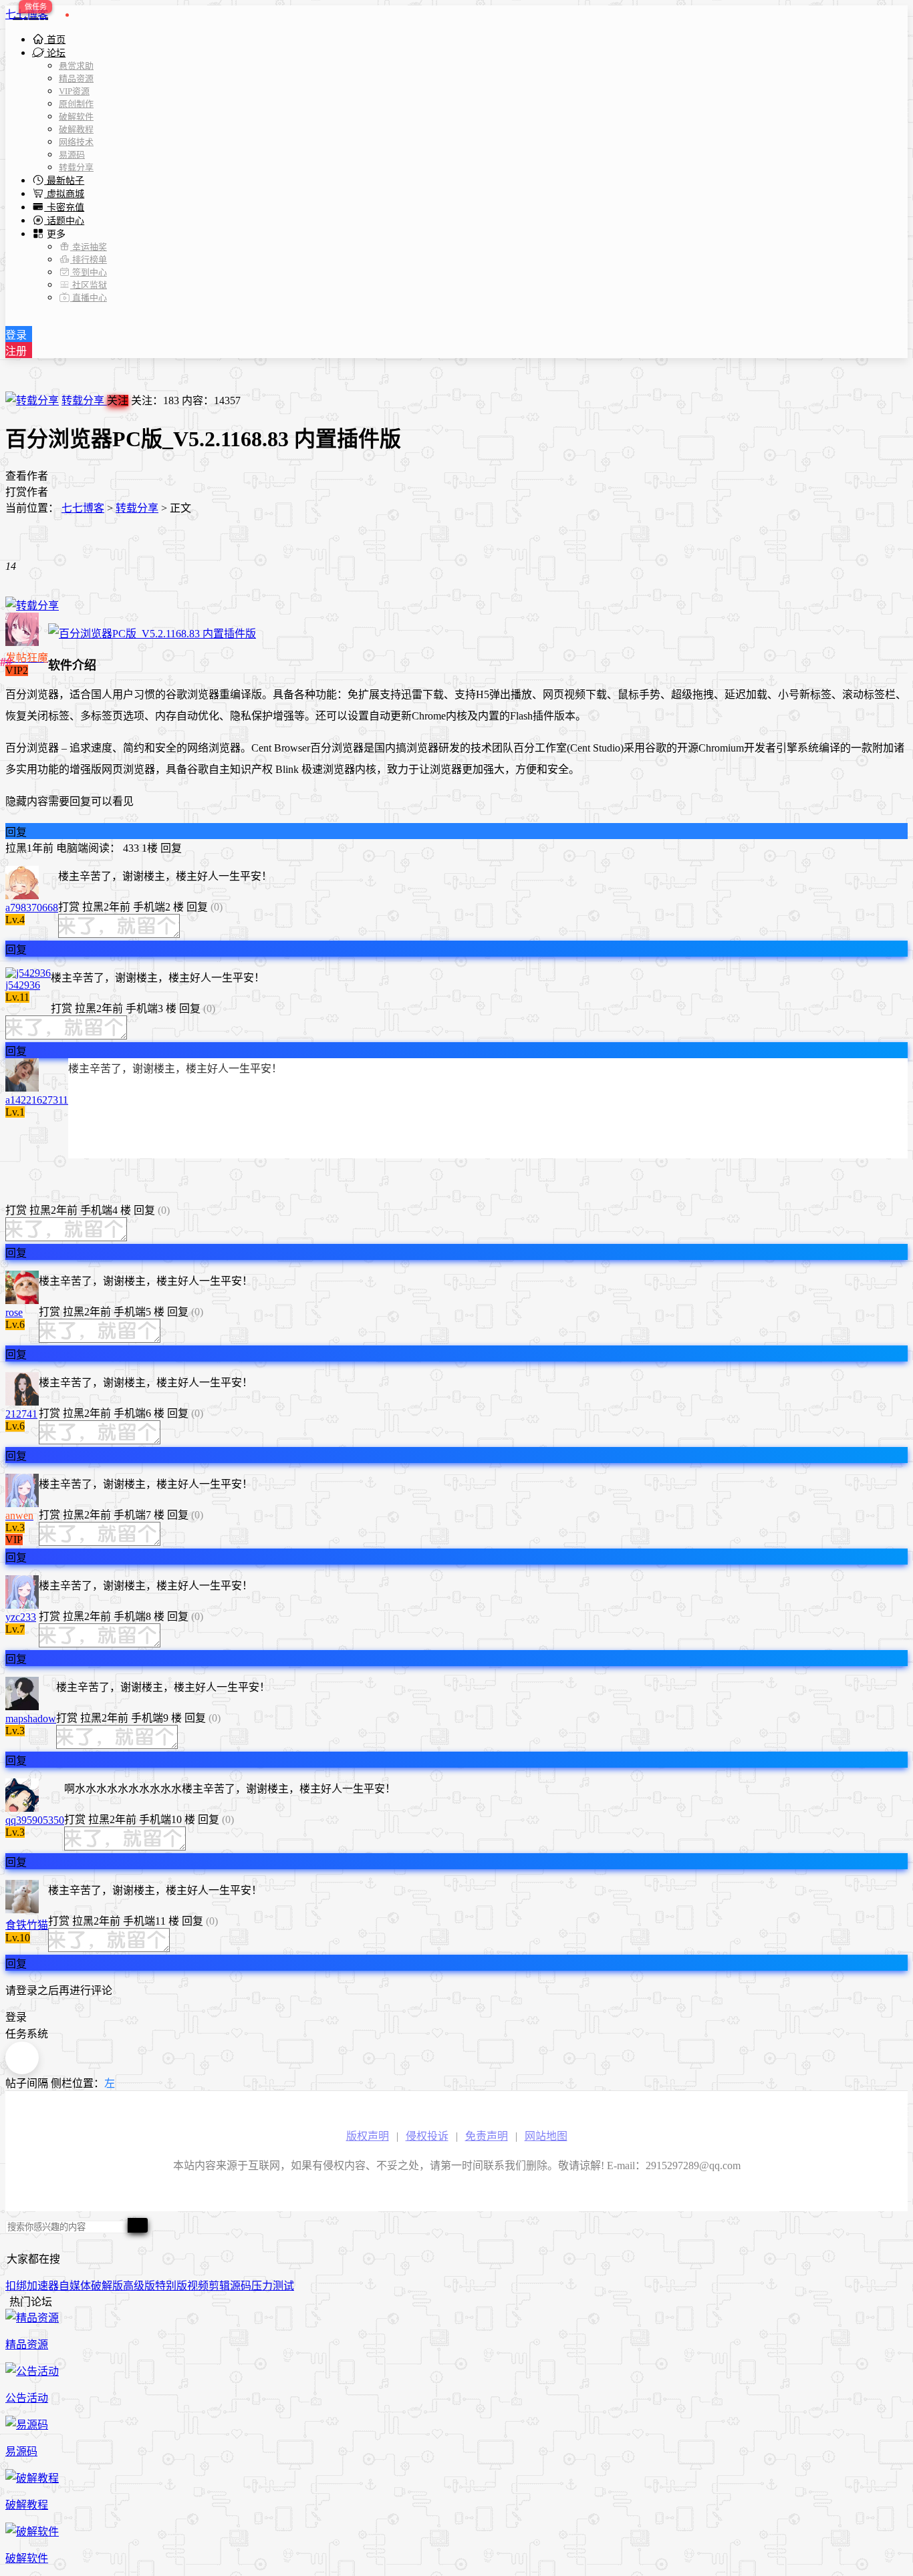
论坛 (55, 53)
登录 (16, 335)
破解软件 (76, 117)
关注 (118, 400)
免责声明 (487, 2136)
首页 (55, 40)
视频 (198, 2286)
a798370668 (32, 908)
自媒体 (75, 2286)
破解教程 (76, 129)
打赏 (69, 907)
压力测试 (273, 2286)
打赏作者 (27, 492)
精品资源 (76, 78)
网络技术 (76, 142)
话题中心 (64, 221)
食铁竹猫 (27, 1925)
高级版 (139, 2286)
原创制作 (76, 104)
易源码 (72, 155)
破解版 (107, 2286)
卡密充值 (64, 207)
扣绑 (16, 2286)
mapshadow (31, 1719)
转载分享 (76, 167)
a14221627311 (37, 1100)
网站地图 (546, 2136)
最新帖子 (64, 181)
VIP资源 (74, 91)
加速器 (43, 2286)
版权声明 (368, 2136)
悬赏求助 (76, 66)
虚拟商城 (64, 194)
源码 (241, 2286)
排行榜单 (89, 260)
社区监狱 (89, 285)
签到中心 (89, 272)
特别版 (171, 2286)
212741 (21, 1414)
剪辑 (219, 2286)
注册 (16, 351)
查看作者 (27, 476)
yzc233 (21, 1617)
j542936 (23, 985)
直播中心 (89, 298)
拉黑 (16, 848)
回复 (16, 832)
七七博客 (27, 14)
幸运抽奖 (89, 247)
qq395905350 (35, 1820)
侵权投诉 (427, 2136)
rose (14, 1312)
